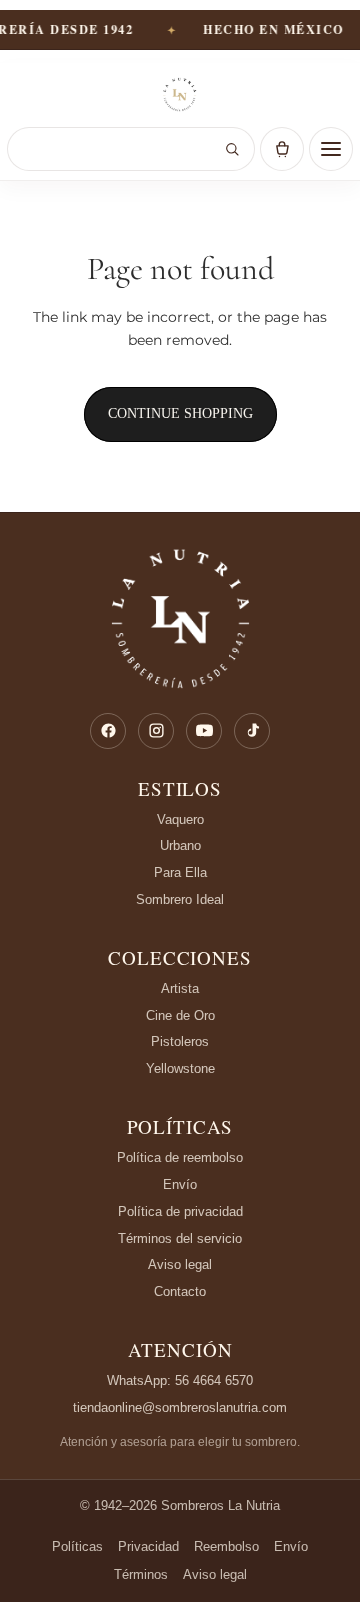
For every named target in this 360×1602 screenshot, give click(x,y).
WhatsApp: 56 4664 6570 (180, 1380)
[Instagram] (156, 731)
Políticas (180, 1127)
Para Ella (180, 872)
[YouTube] (204, 731)
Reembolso (226, 1547)
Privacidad (148, 1547)
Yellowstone (180, 1068)
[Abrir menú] (331, 149)
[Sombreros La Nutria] (180, 96)
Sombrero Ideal (180, 899)
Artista (180, 988)
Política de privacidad (180, 1211)
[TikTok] (252, 731)
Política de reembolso (180, 1157)
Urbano (180, 845)
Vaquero (180, 819)
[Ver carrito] (282, 149)
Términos (141, 1575)
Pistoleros (180, 1041)
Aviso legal (180, 1264)
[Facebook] (108, 731)
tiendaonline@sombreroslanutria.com (180, 1407)
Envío (180, 1184)
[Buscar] (232, 149)
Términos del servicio (180, 1238)
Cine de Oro (180, 1015)
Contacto (180, 1291)
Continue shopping (180, 413)
